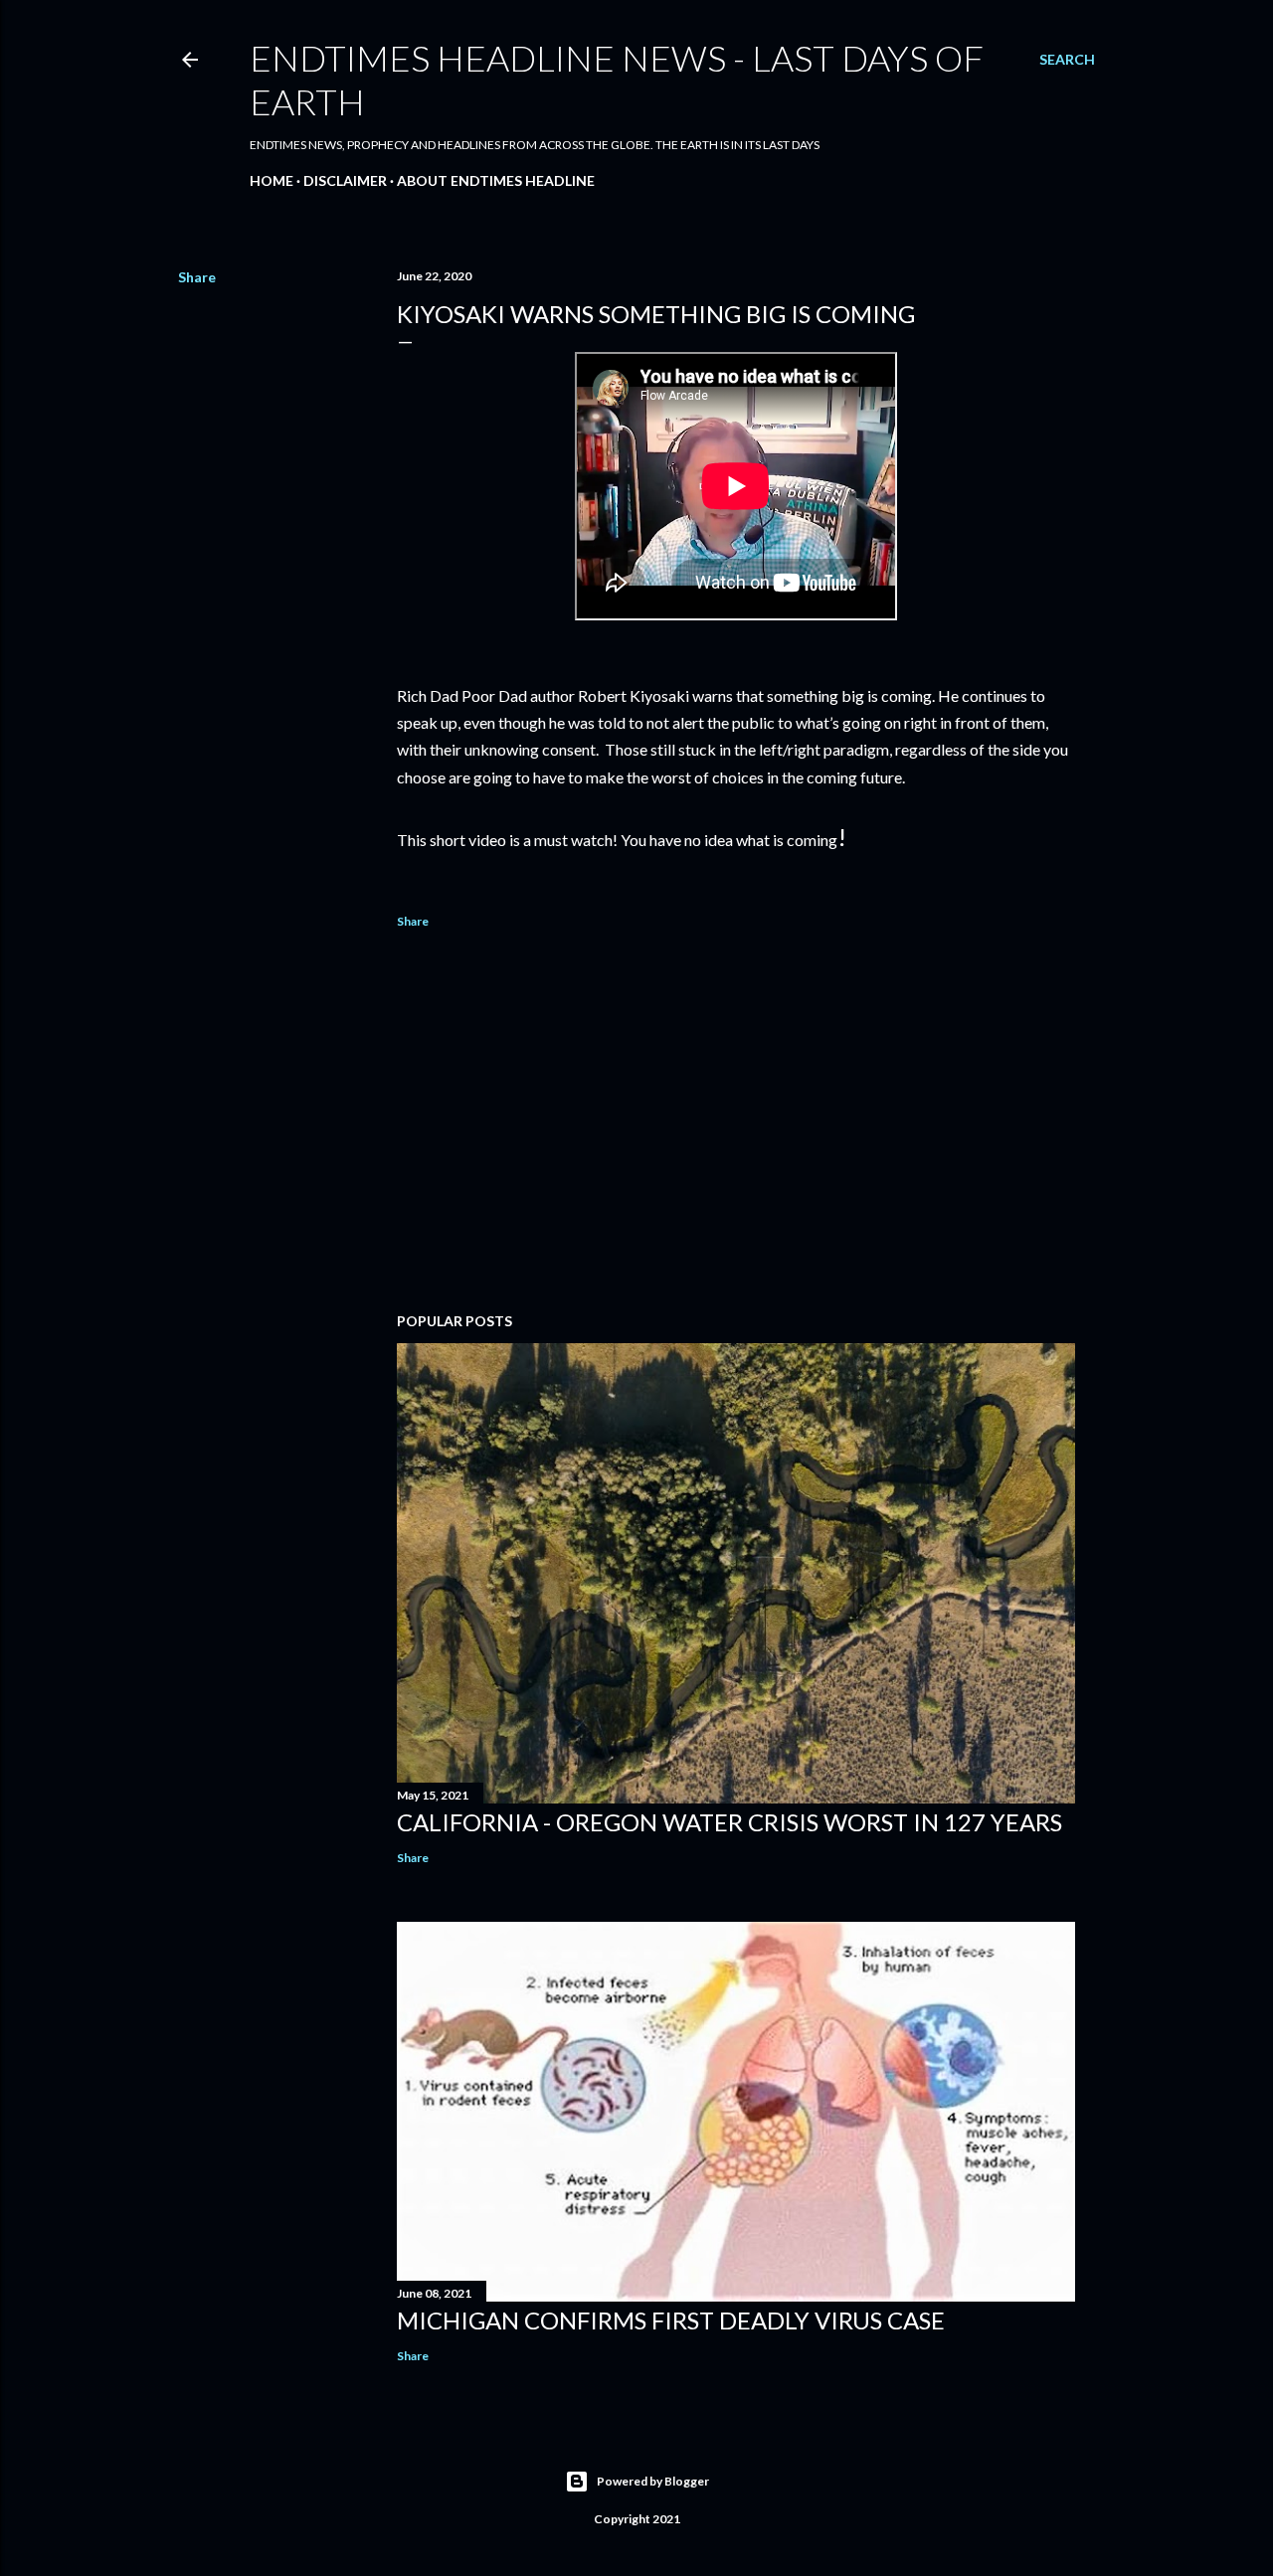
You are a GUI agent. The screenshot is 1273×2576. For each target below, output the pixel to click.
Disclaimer (345, 180)
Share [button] (197, 277)
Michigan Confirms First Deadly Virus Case (671, 2320)
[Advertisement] (736, 1123)
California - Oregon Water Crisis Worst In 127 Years (729, 1822)
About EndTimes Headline (496, 180)
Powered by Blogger (653, 2481)
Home (272, 180)
